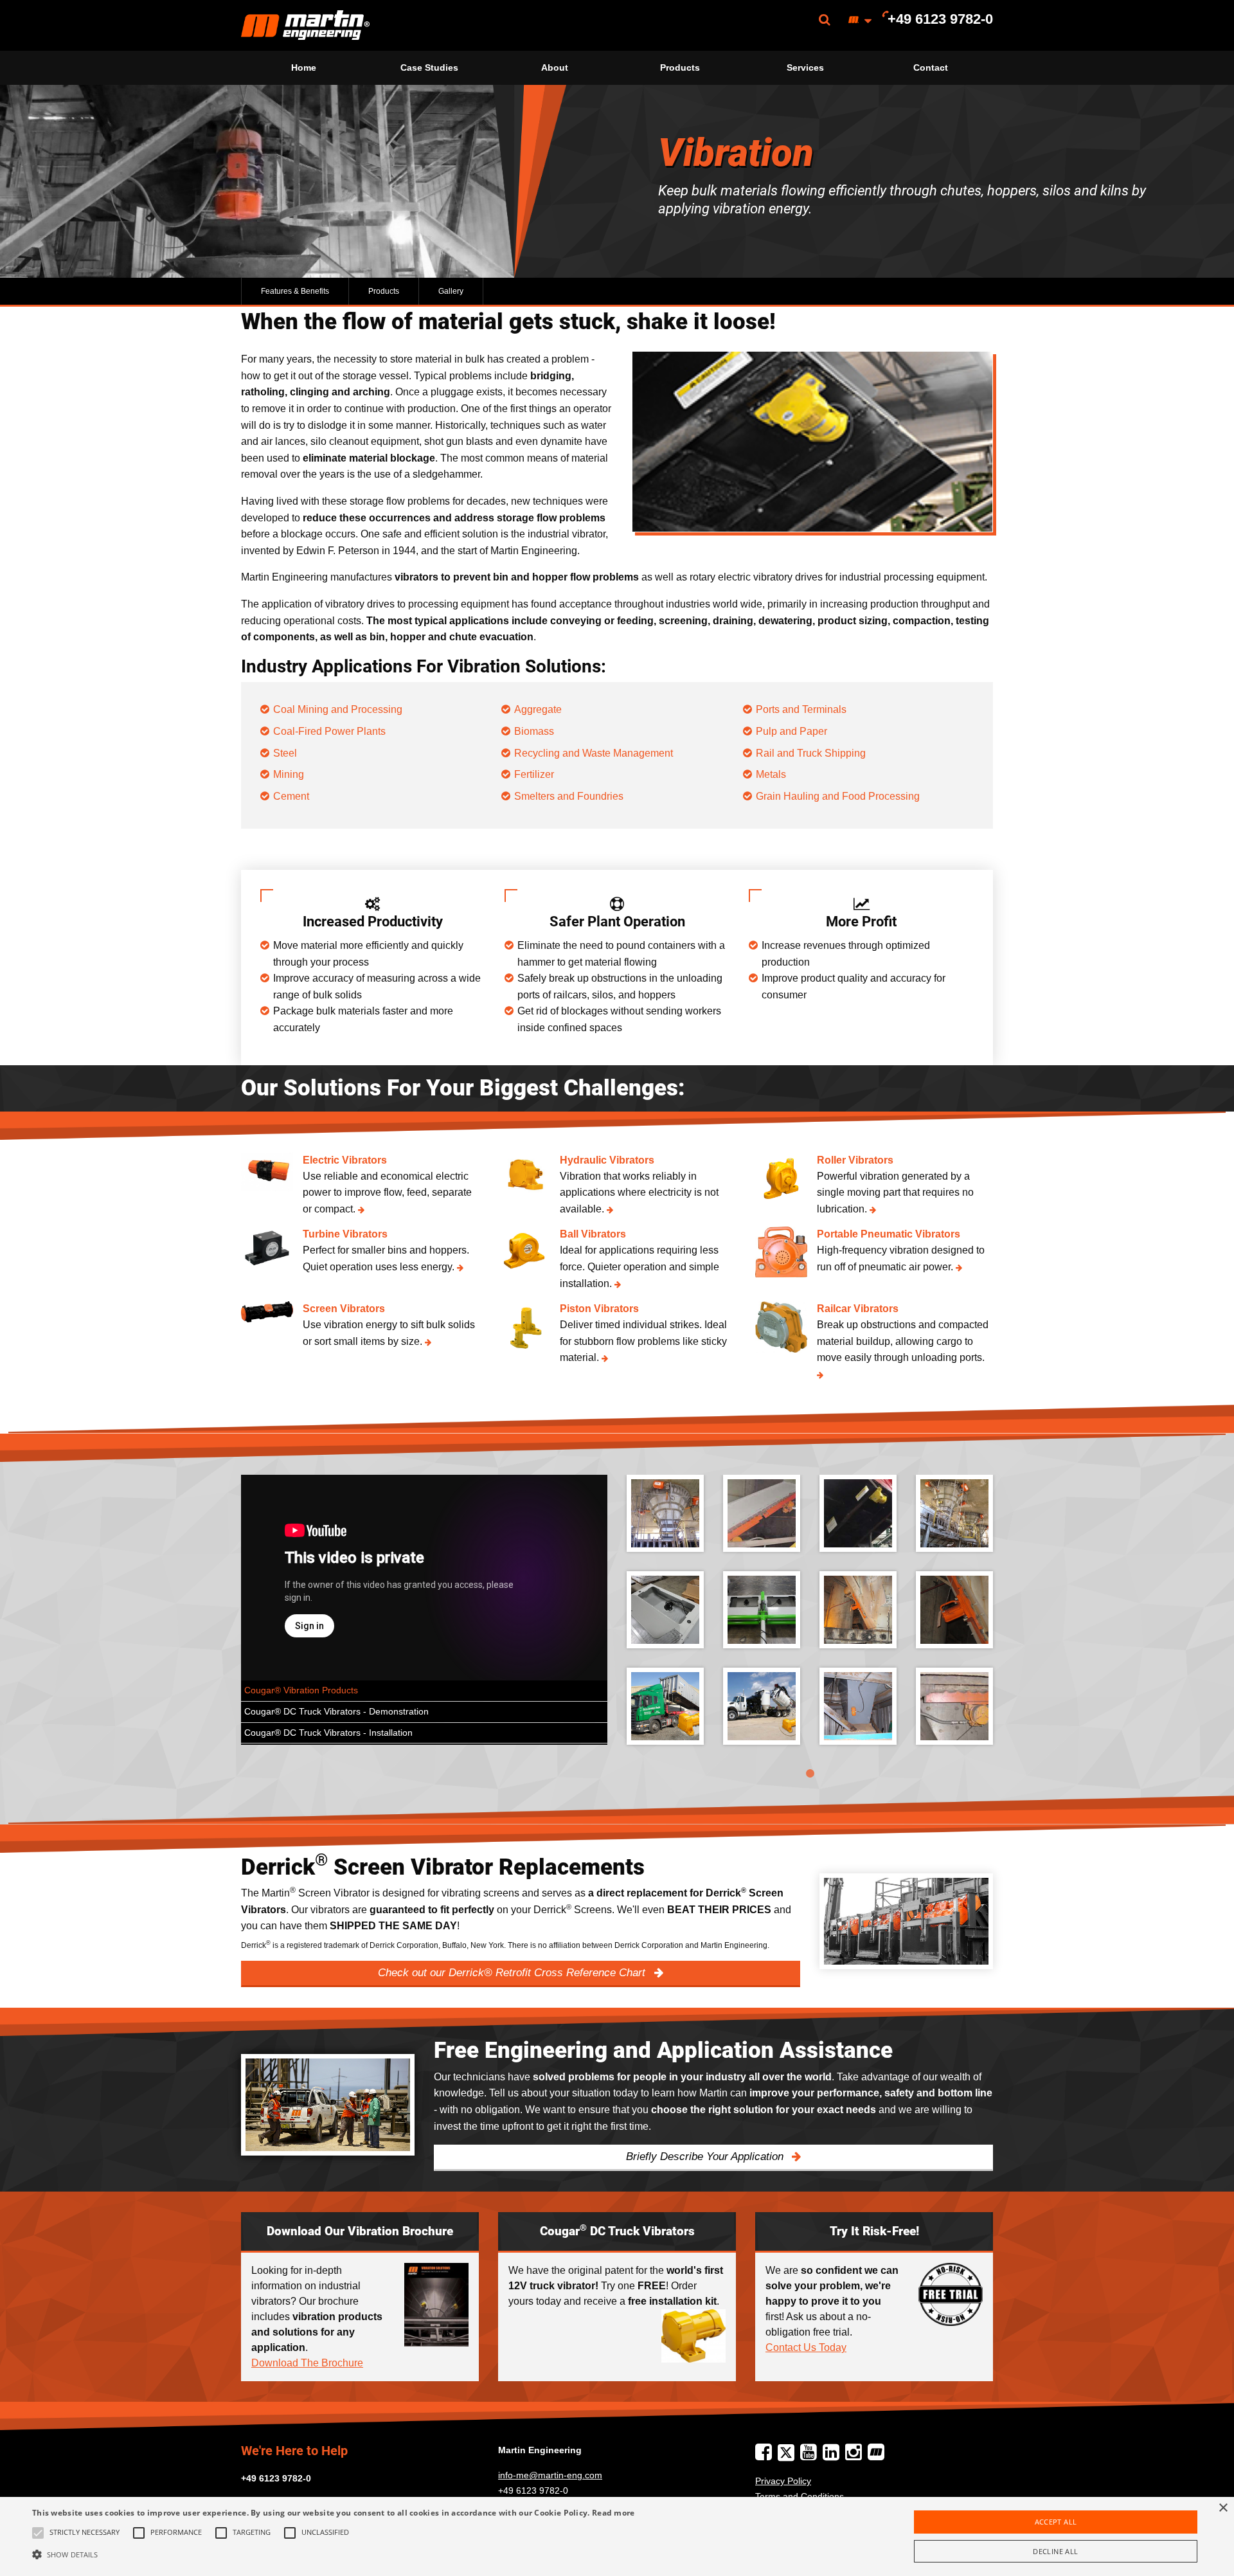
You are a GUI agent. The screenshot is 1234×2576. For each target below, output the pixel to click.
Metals (771, 774)
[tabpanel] (810, 1619)
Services (805, 68)
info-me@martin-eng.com (550, 2475)
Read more (613, 2513)
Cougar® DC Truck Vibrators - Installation (328, 1733)
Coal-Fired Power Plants (329, 731)
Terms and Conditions (800, 2496)
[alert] (617, 2536)
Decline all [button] (1055, 2551)
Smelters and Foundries (569, 796)
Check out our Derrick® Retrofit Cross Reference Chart (513, 1973)
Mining (289, 774)
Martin (305, 25)
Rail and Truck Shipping (811, 753)
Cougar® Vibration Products (301, 1690)
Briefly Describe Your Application (706, 2157)
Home (304, 68)
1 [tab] (810, 1774)
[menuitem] (305, 25)
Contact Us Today (806, 2347)
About (555, 68)
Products (680, 68)
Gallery (451, 291)
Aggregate (538, 709)
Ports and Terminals (801, 709)
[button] (334, 2554)
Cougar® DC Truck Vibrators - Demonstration (336, 1712)
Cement (291, 796)
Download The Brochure (307, 2363)
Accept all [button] (1056, 2522)
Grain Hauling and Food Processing (838, 796)
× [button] (1223, 2508)
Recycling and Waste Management (594, 753)
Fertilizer (534, 774)
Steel (285, 753)
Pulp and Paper (791, 731)
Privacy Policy (783, 2481)
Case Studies (429, 68)
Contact (931, 68)
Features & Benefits (295, 291)
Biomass (534, 731)
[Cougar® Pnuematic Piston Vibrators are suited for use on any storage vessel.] (954, 1610)
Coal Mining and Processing (338, 709)
